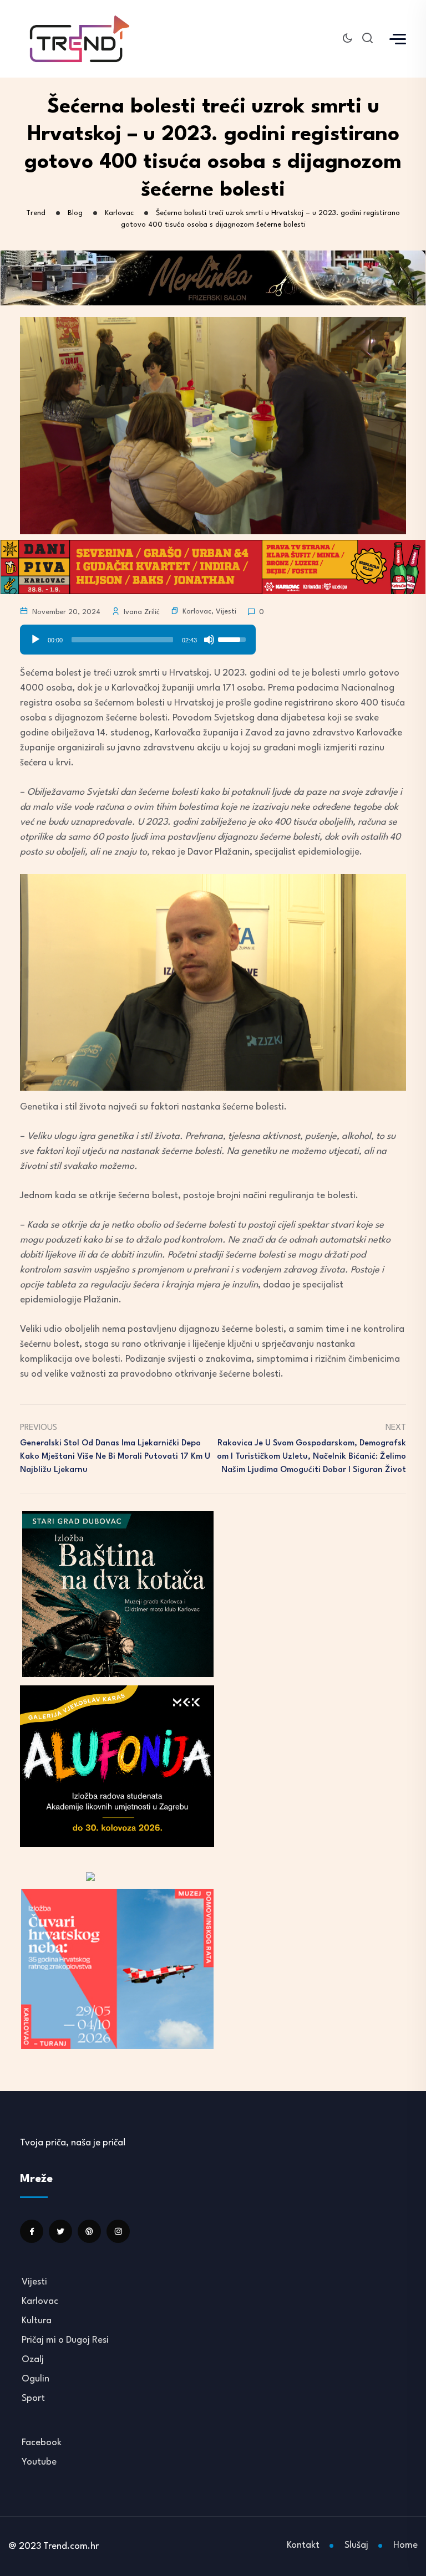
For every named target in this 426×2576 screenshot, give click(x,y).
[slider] (122, 640)
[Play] (35, 640)
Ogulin (35, 2379)
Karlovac (197, 612)
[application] (138, 636)
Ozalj (33, 2360)
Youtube (39, 2462)
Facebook (42, 2443)
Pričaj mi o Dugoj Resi (65, 2340)
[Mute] (209, 640)
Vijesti (226, 612)
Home (405, 2545)
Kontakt (303, 2545)
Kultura (37, 2321)
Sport (33, 2398)
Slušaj (356, 2545)
